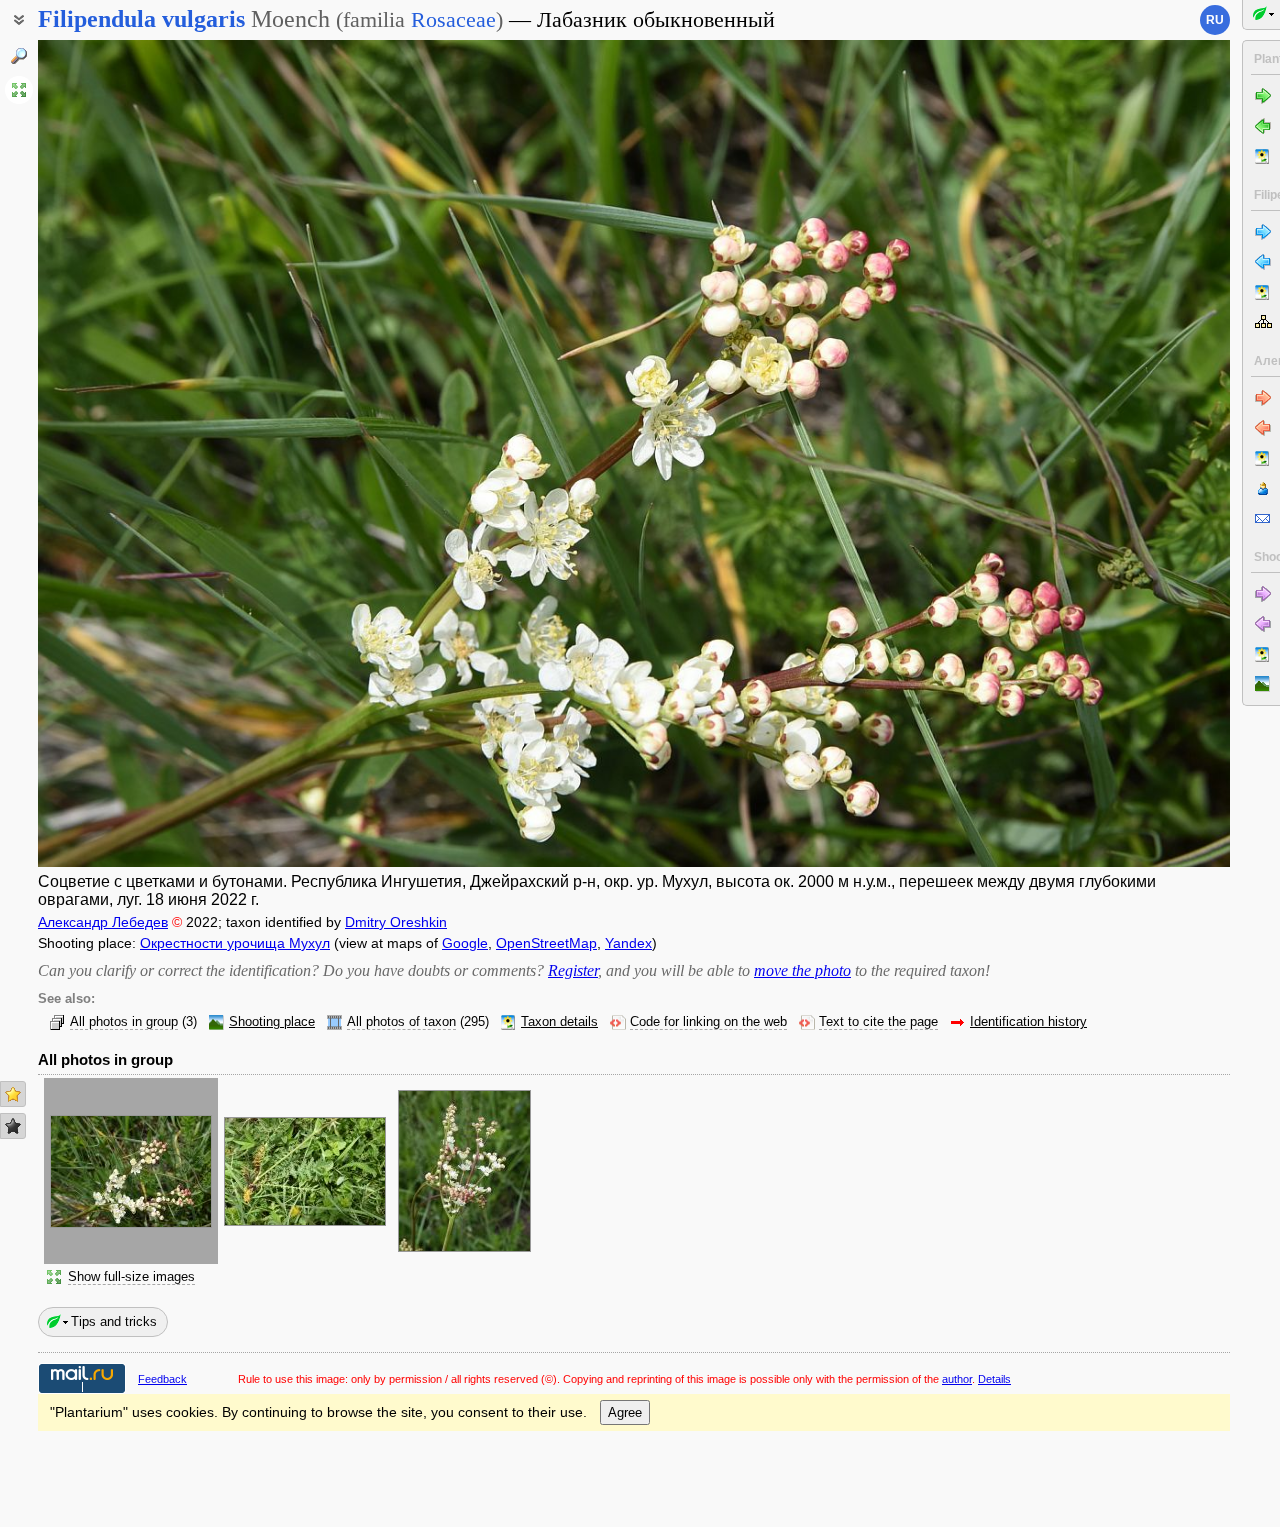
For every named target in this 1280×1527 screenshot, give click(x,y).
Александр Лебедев (103, 922)
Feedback (162, 1379)
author (957, 1379)
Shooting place (272, 1022)
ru (1215, 20)
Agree (625, 1412)
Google (465, 943)
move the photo (802, 970)
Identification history (1028, 1022)
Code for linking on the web (708, 1022)
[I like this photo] (13, 1094)
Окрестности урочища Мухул (235, 943)
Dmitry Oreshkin (396, 922)
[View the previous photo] (162, 453)
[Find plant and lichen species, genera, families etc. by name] (19, 56)
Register (573, 970)
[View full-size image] (19, 90)
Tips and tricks (114, 1321)
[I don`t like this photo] (13, 1126)
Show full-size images (131, 1277)
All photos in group (124, 1022)
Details (994, 1379)
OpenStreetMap (546, 943)
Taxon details (559, 1022)
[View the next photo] (1106, 453)
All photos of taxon (401, 1022)
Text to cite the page (878, 1022)
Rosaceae (453, 19)
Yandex (628, 943)
